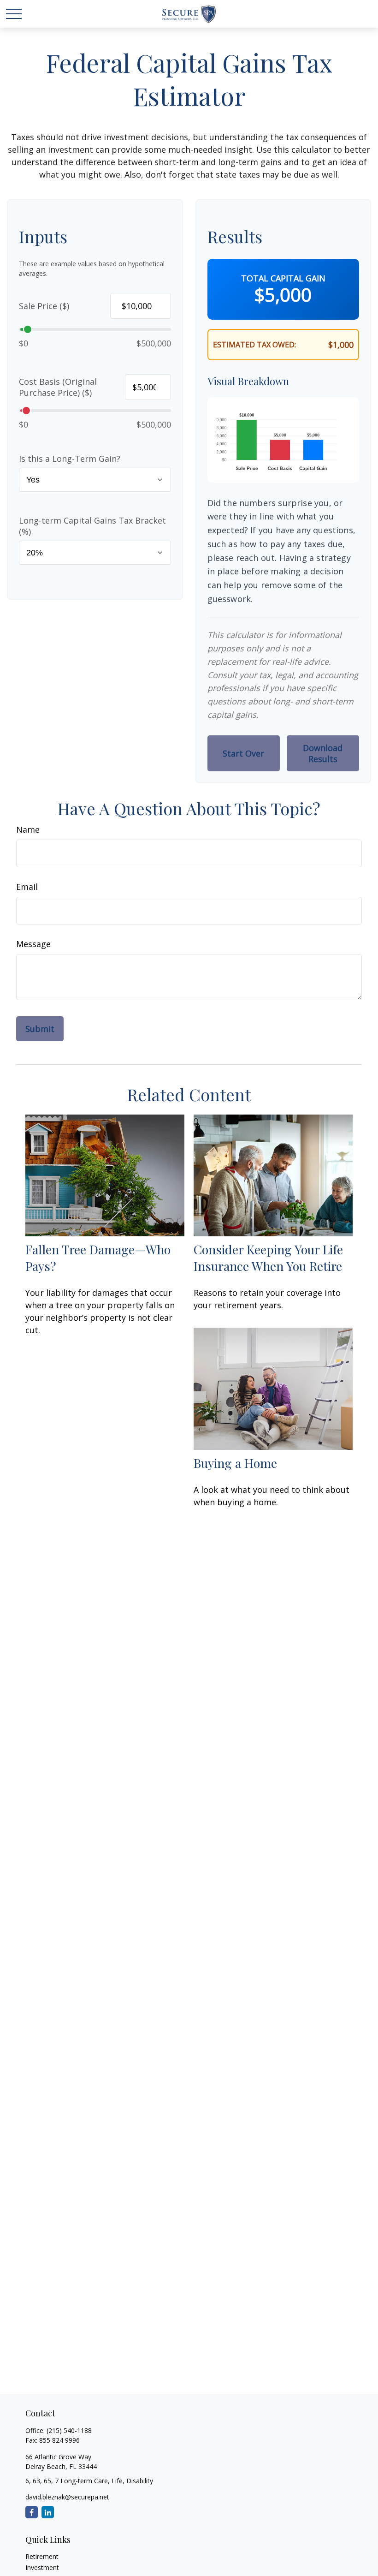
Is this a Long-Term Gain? (70, 459)
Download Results (323, 753)
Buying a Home (235, 1463)
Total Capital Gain (283, 278)
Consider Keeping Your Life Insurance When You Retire (268, 1258)
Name (28, 829)
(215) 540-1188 (69, 2430)
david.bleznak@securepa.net (67, 2497)
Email (27, 887)
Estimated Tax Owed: (254, 345)
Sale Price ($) (44, 306)
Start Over (243, 753)
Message (33, 944)
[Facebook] (32, 2512)
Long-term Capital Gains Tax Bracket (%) (92, 526)
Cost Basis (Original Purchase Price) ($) (58, 387)
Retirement (42, 2556)
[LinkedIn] (48, 2512)
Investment (42, 2567)
